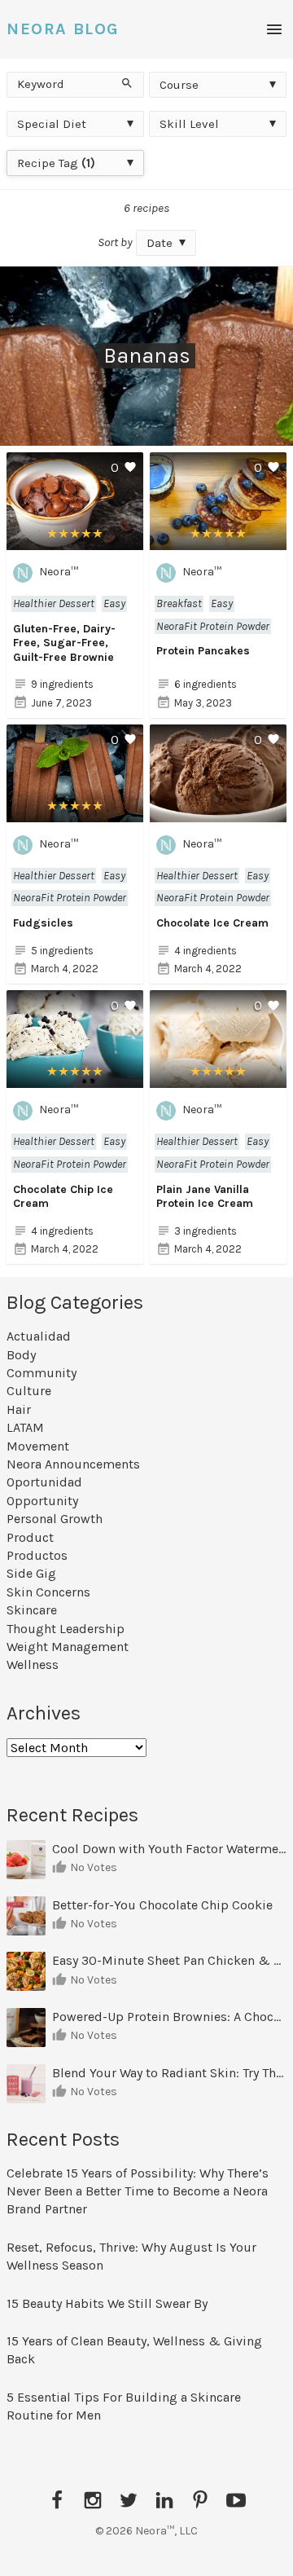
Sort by (115, 242)
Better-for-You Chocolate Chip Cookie (164, 1905)
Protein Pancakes (203, 651)
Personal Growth (55, 1519)
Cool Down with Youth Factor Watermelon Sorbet (169, 1849)
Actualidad (39, 1336)
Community (42, 1373)
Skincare (32, 1610)
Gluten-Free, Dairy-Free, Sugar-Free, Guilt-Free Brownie (64, 643)
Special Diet (52, 124)
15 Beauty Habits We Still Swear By (107, 2303)
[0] (75, 541)
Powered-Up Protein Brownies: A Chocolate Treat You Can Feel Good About (169, 2017)
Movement (38, 1446)
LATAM (25, 1427)
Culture (29, 1391)
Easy (114, 603)
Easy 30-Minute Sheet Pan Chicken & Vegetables (169, 1960)
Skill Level (189, 124)
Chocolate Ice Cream (212, 923)
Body (21, 1355)
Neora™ (59, 572)
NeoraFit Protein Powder (213, 626)
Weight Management (68, 1647)
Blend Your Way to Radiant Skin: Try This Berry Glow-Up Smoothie (169, 2073)
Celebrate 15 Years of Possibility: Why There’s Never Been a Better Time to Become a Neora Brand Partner (138, 2191)
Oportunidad (44, 1482)
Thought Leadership (66, 1629)
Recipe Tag (56, 163)
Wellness (33, 1664)
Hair (19, 1409)
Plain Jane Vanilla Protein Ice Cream (205, 1197)
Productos (37, 1555)
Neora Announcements (73, 1464)
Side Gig (31, 1573)
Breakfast (179, 603)
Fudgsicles (43, 923)
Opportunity (42, 1501)
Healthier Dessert (54, 603)
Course (179, 85)
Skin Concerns (48, 1592)
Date (160, 243)
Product (30, 1537)
